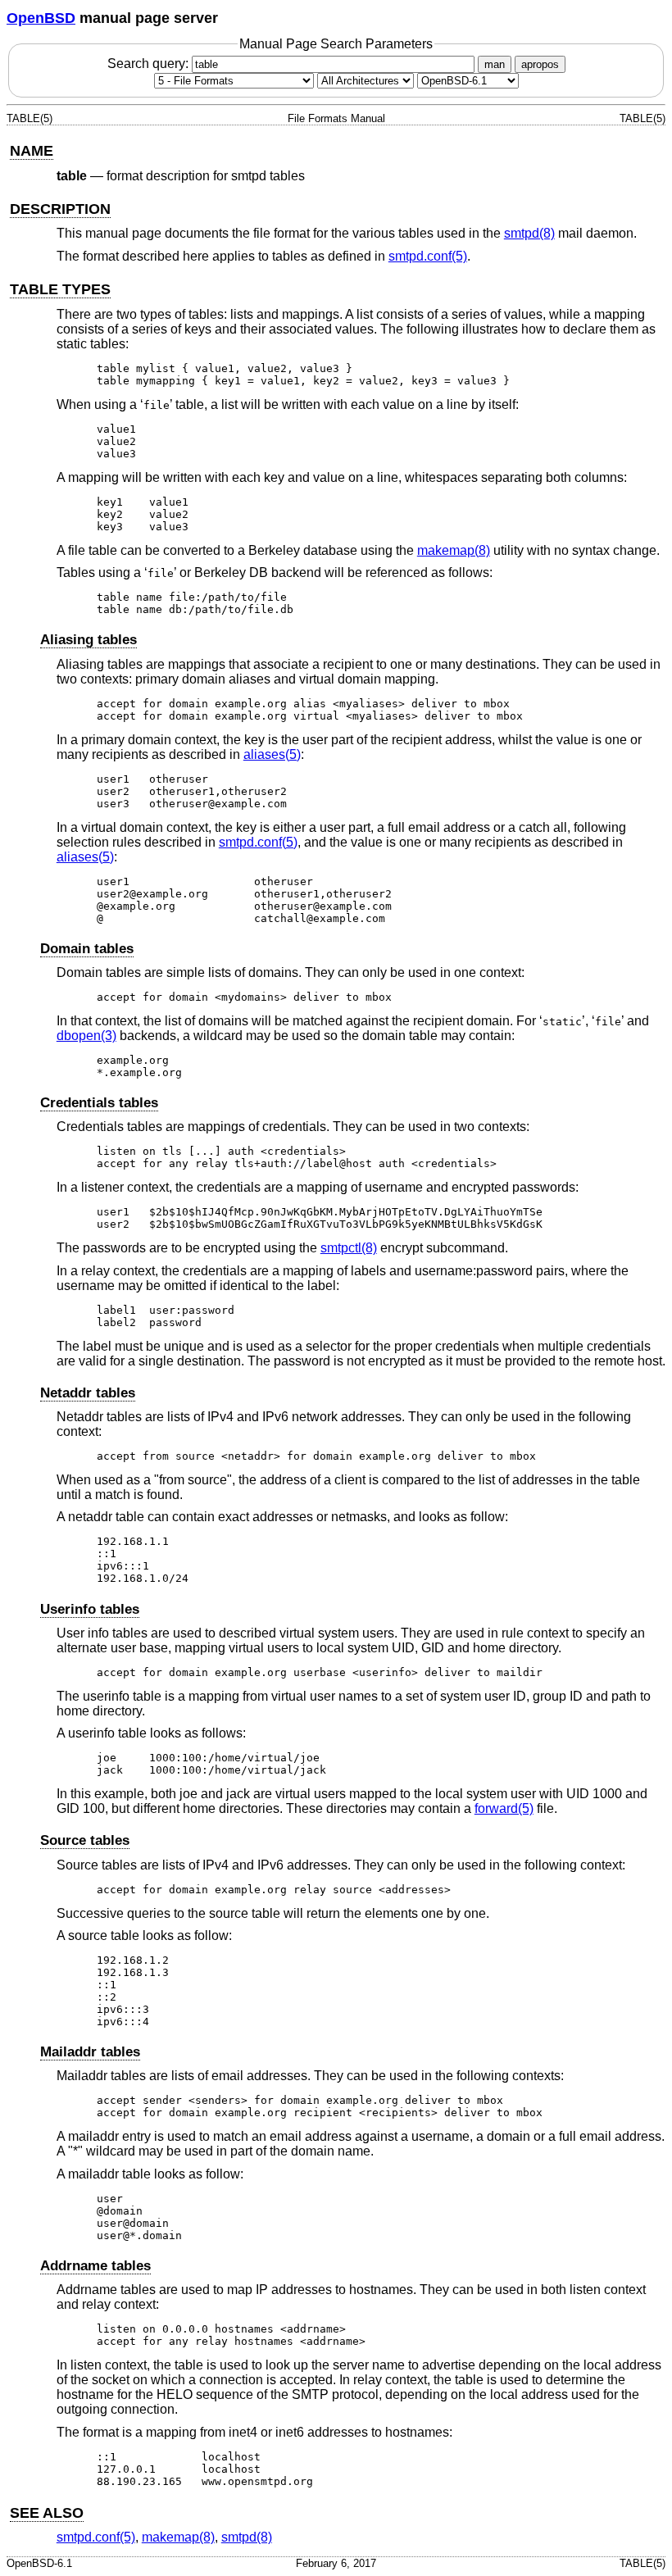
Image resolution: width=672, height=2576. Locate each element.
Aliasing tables (89, 640)
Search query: (150, 64)
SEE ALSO (47, 2513)
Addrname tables (95, 2266)
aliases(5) (272, 754)
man (495, 64)
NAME (32, 151)
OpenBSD (41, 18)
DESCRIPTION (60, 209)
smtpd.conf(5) (428, 256)
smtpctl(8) (349, 1248)
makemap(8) (454, 550)
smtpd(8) (529, 233)
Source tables (85, 1840)
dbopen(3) (86, 1036)
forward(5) (504, 1808)
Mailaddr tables (90, 2052)
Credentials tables (99, 1103)
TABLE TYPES (60, 289)
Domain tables (87, 949)
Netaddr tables (88, 1393)
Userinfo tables (90, 1609)
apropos (540, 64)
